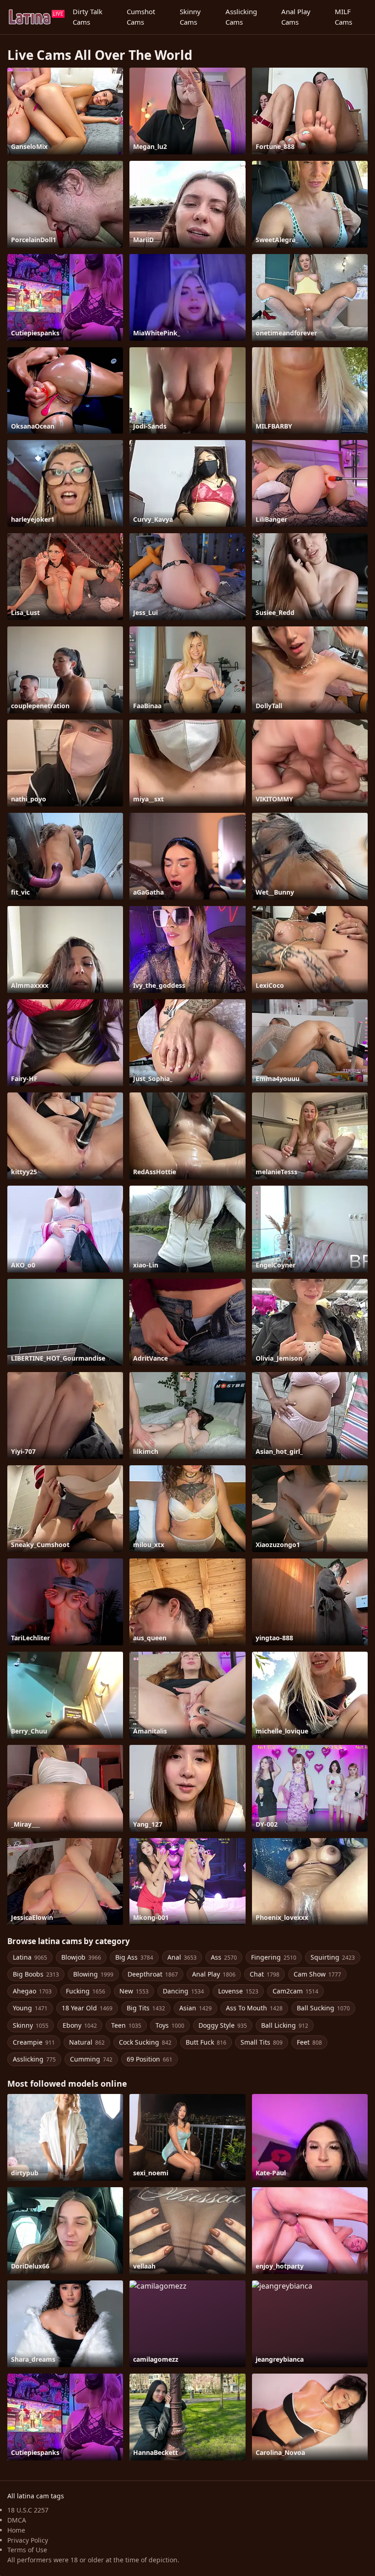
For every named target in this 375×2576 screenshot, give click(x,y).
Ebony (80, 2025)
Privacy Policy (28, 2540)
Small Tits (262, 2042)
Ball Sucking (323, 2008)
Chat (265, 1974)
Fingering (274, 1957)
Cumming (91, 2059)
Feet (309, 2042)
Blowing (93, 1974)
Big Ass (134, 1957)
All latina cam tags (36, 2496)
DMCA (17, 2520)
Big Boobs (36, 1974)
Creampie (34, 2042)
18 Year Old (87, 2008)
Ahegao (32, 1991)
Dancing (183, 1991)
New (134, 1991)
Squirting (333, 1957)
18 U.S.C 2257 (28, 2510)
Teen (126, 2025)
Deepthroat (153, 1974)
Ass (224, 1957)
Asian (196, 2008)
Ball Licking (285, 2025)
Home (16, 2530)
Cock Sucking (145, 2042)
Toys (170, 2025)
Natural (87, 2042)
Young (30, 2008)
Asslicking (34, 2059)
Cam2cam (295, 1991)
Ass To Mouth (254, 2008)
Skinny (31, 2025)
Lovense (238, 1991)
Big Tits (146, 2008)
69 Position (150, 2059)
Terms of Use (27, 2550)
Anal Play (214, 1974)
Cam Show (317, 1974)
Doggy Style (223, 2025)
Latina (30, 1957)
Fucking (86, 1991)
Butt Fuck (206, 2042)
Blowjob (81, 1957)
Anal (182, 1957)
